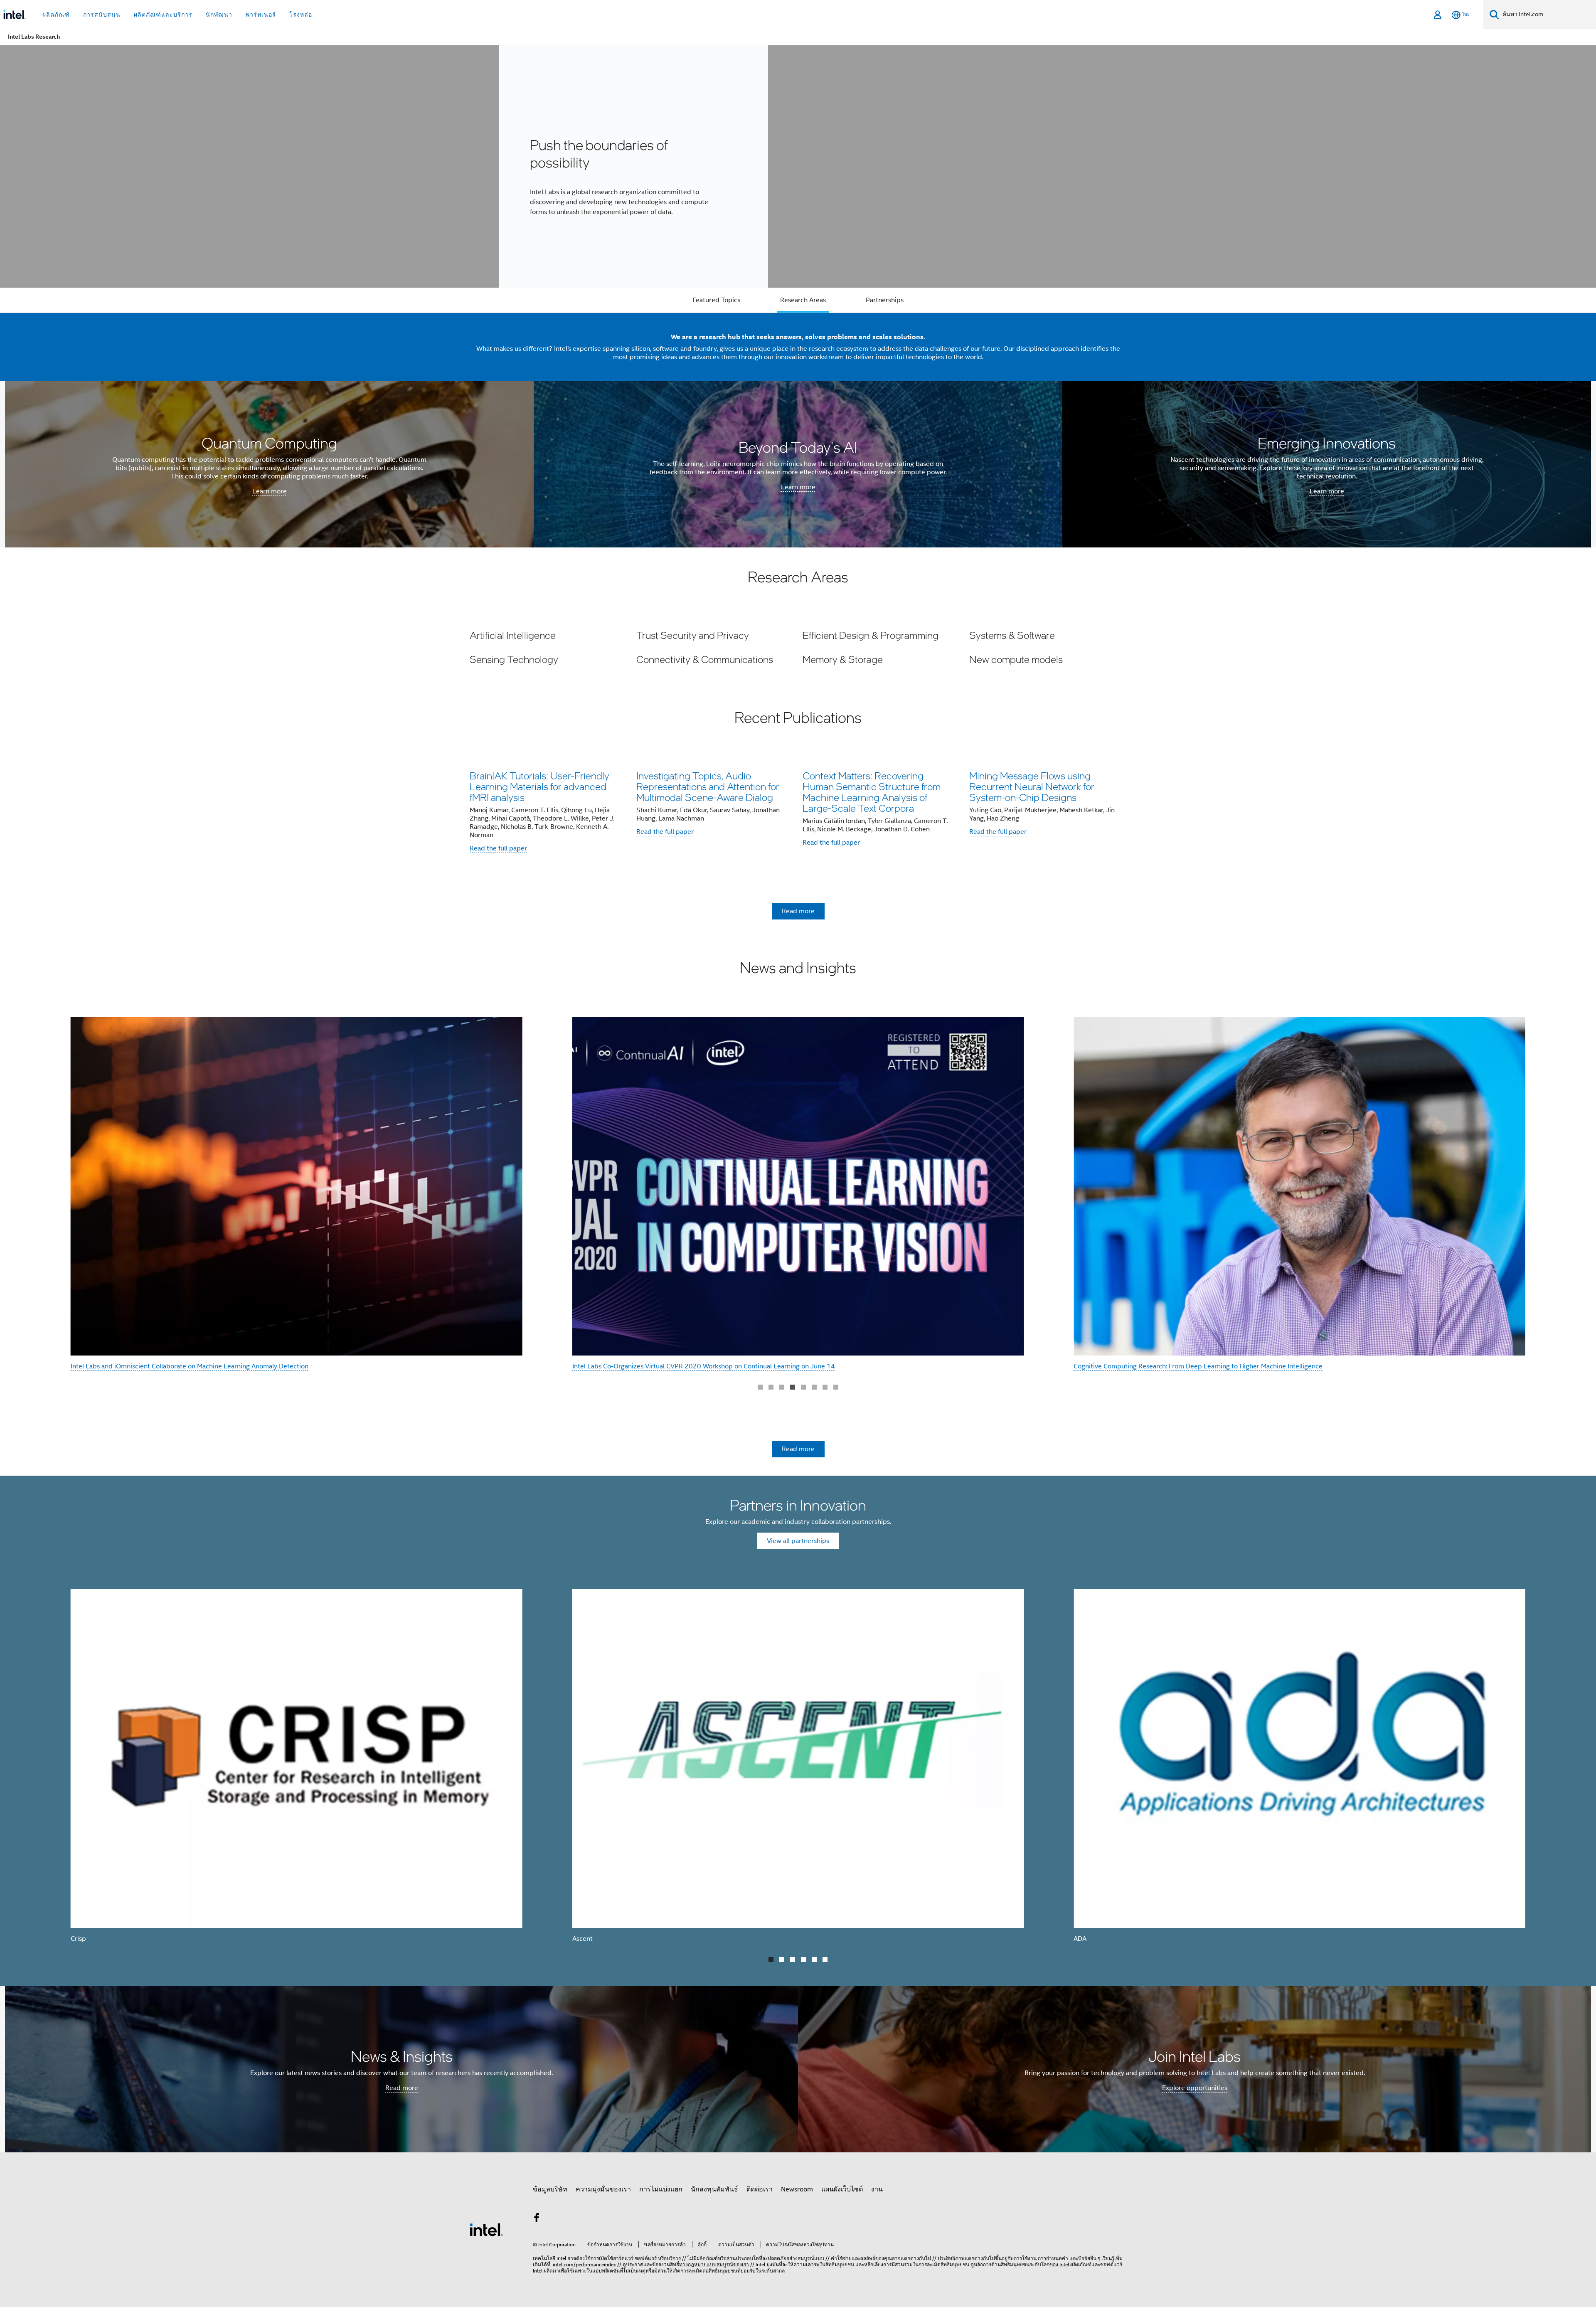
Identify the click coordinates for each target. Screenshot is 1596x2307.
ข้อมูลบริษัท (550, 2189)
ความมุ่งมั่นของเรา (603, 2189)
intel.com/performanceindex (584, 2264)
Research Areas (803, 300)
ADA (1080, 1939)
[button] (798, 647)
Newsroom (797, 2189)
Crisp (78, 1939)
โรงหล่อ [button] (301, 15)
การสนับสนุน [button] (102, 15)
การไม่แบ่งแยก (661, 2189)
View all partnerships (798, 1541)
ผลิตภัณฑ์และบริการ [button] (163, 15)
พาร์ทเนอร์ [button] (261, 15)
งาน (877, 2189)
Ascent (582, 1939)
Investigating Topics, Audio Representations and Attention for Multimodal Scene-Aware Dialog (708, 786)
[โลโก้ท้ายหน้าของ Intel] (486, 2229)
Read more (798, 911)
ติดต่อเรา (760, 2189)
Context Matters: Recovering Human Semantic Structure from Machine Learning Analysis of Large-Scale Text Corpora (872, 792)
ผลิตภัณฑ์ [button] (56, 15)
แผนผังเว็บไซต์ (842, 2189)
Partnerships (885, 300)
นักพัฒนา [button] (219, 15)
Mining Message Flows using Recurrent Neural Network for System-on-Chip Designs (1032, 786)
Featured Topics (716, 300)
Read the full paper (498, 848)
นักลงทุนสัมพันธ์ (714, 2189)
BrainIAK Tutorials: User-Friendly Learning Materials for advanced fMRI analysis (539, 786)
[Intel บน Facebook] (537, 2219)
